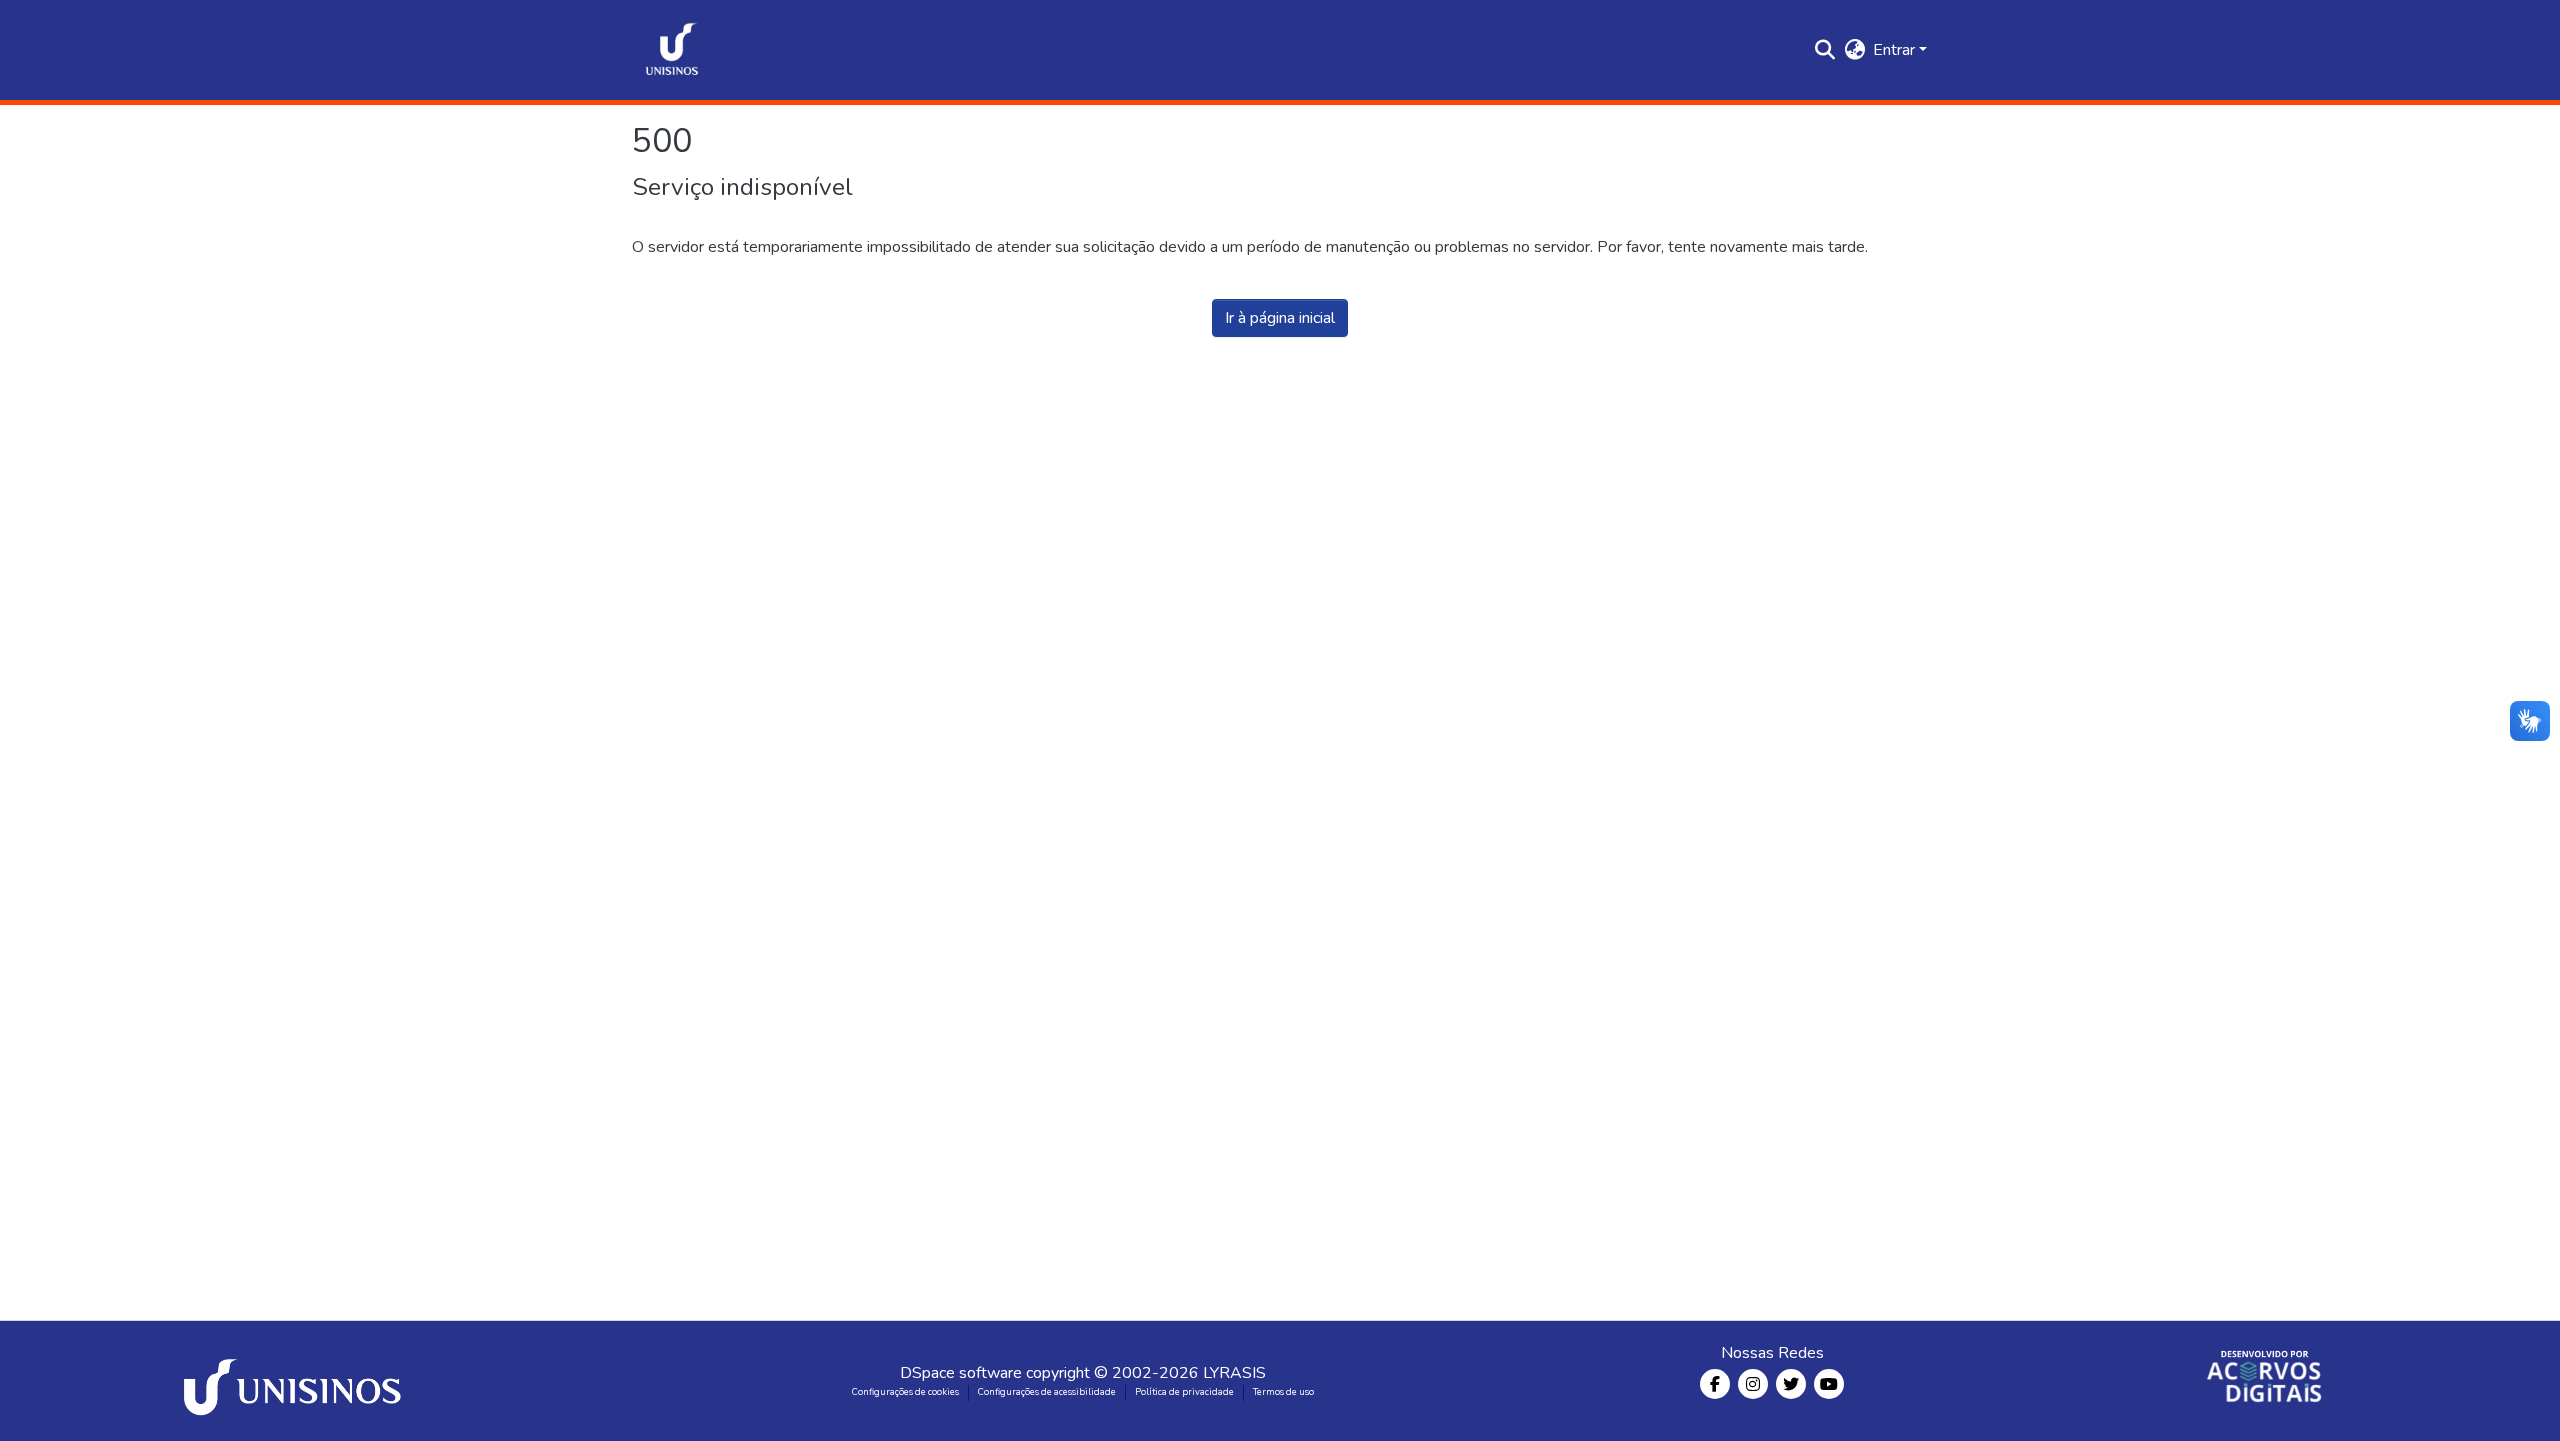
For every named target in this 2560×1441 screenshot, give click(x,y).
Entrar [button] (1896, 50)
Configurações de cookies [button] (905, 1392)
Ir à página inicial (1280, 318)
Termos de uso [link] (1283, 1392)
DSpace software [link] (961, 1373)
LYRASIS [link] (1234, 1373)
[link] (296, 1381)
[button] (672, 50)
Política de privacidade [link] (1184, 1392)
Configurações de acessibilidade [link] (1047, 1392)
